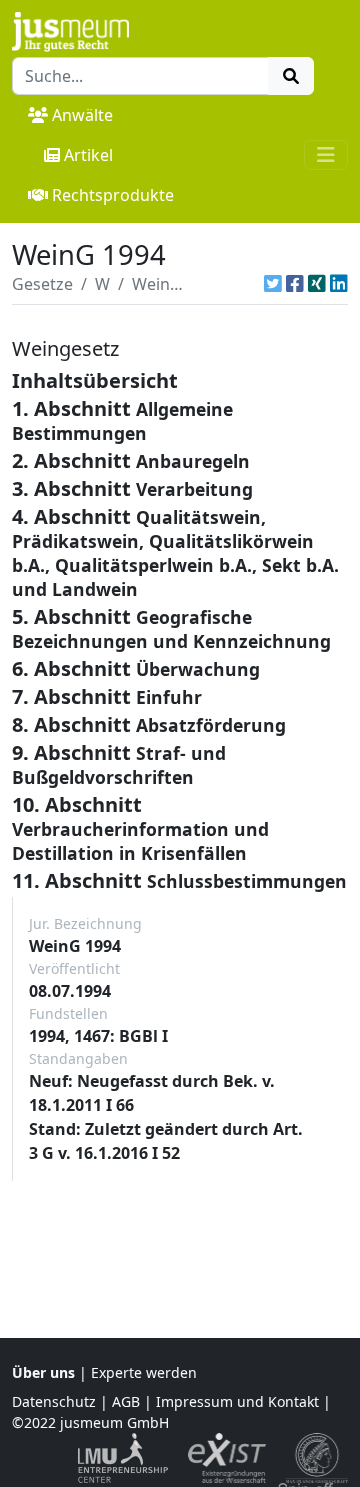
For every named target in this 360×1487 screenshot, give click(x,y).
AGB (126, 1401)
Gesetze (42, 284)
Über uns (43, 1372)
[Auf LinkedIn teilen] (339, 284)
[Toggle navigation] (326, 155)
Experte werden (144, 1372)
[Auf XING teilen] (317, 284)
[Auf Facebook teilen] (295, 284)
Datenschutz (54, 1401)
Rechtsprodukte (113, 195)
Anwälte (82, 115)
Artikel (88, 155)
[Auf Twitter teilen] (273, 284)
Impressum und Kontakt (237, 1401)
